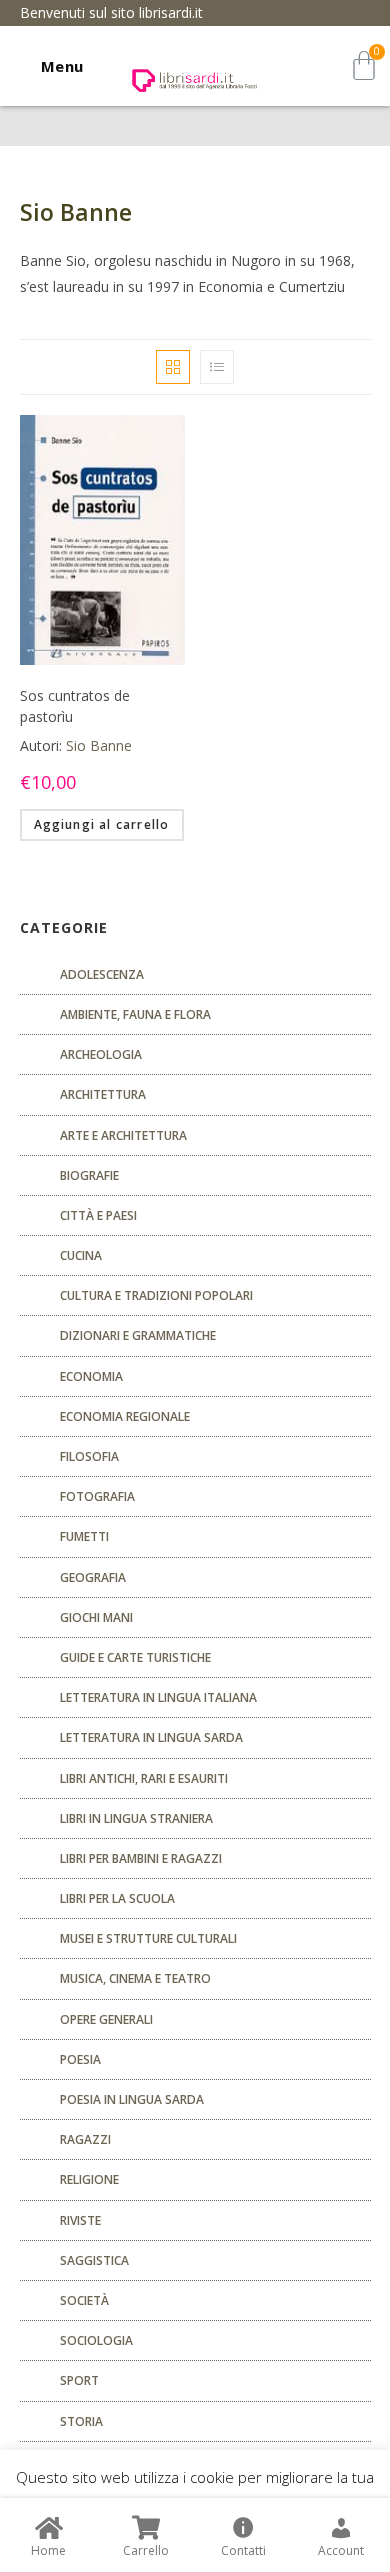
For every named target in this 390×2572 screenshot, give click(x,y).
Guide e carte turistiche (135, 1657)
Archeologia (101, 1054)
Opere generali (106, 2019)
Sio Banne (99, 745)
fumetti (84, 1536)
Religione (89, 2179)
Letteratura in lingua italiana (158, 1697)
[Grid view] (173, 367)
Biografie (89, 1175)
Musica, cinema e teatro (135, 1978)
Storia (81, 2421)
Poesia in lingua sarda (132, 2099)
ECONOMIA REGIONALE (125, 1416)
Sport (79, 2380)
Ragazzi (85, 2139)
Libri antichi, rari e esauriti (144, 1778)
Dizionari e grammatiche (138, 1335)
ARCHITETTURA (103, 1094)
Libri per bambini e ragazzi (141, 1858)
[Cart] (364, 65)
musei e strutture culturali (148, 1938)
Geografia (93, 1577)
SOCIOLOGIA (96, 2340)
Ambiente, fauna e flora (135, 1014)
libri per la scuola (117, 1898)
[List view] (217, 367)
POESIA (80, 2059)
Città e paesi (98, 1215)
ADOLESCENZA (102, 974)
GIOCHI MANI (96, 1617)
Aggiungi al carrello (102, 824)
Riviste (80, 2220)
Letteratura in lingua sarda (151, 1737)
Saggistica (94, 2260)
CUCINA (81, 1255)
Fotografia (97, 1496)
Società (84, 2300)
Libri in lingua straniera (136, 1818)
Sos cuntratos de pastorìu (75, 706)
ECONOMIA (91, 1376)
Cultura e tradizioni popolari (156, 1295)
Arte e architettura (123, 1135)
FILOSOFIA (89, 1456)
